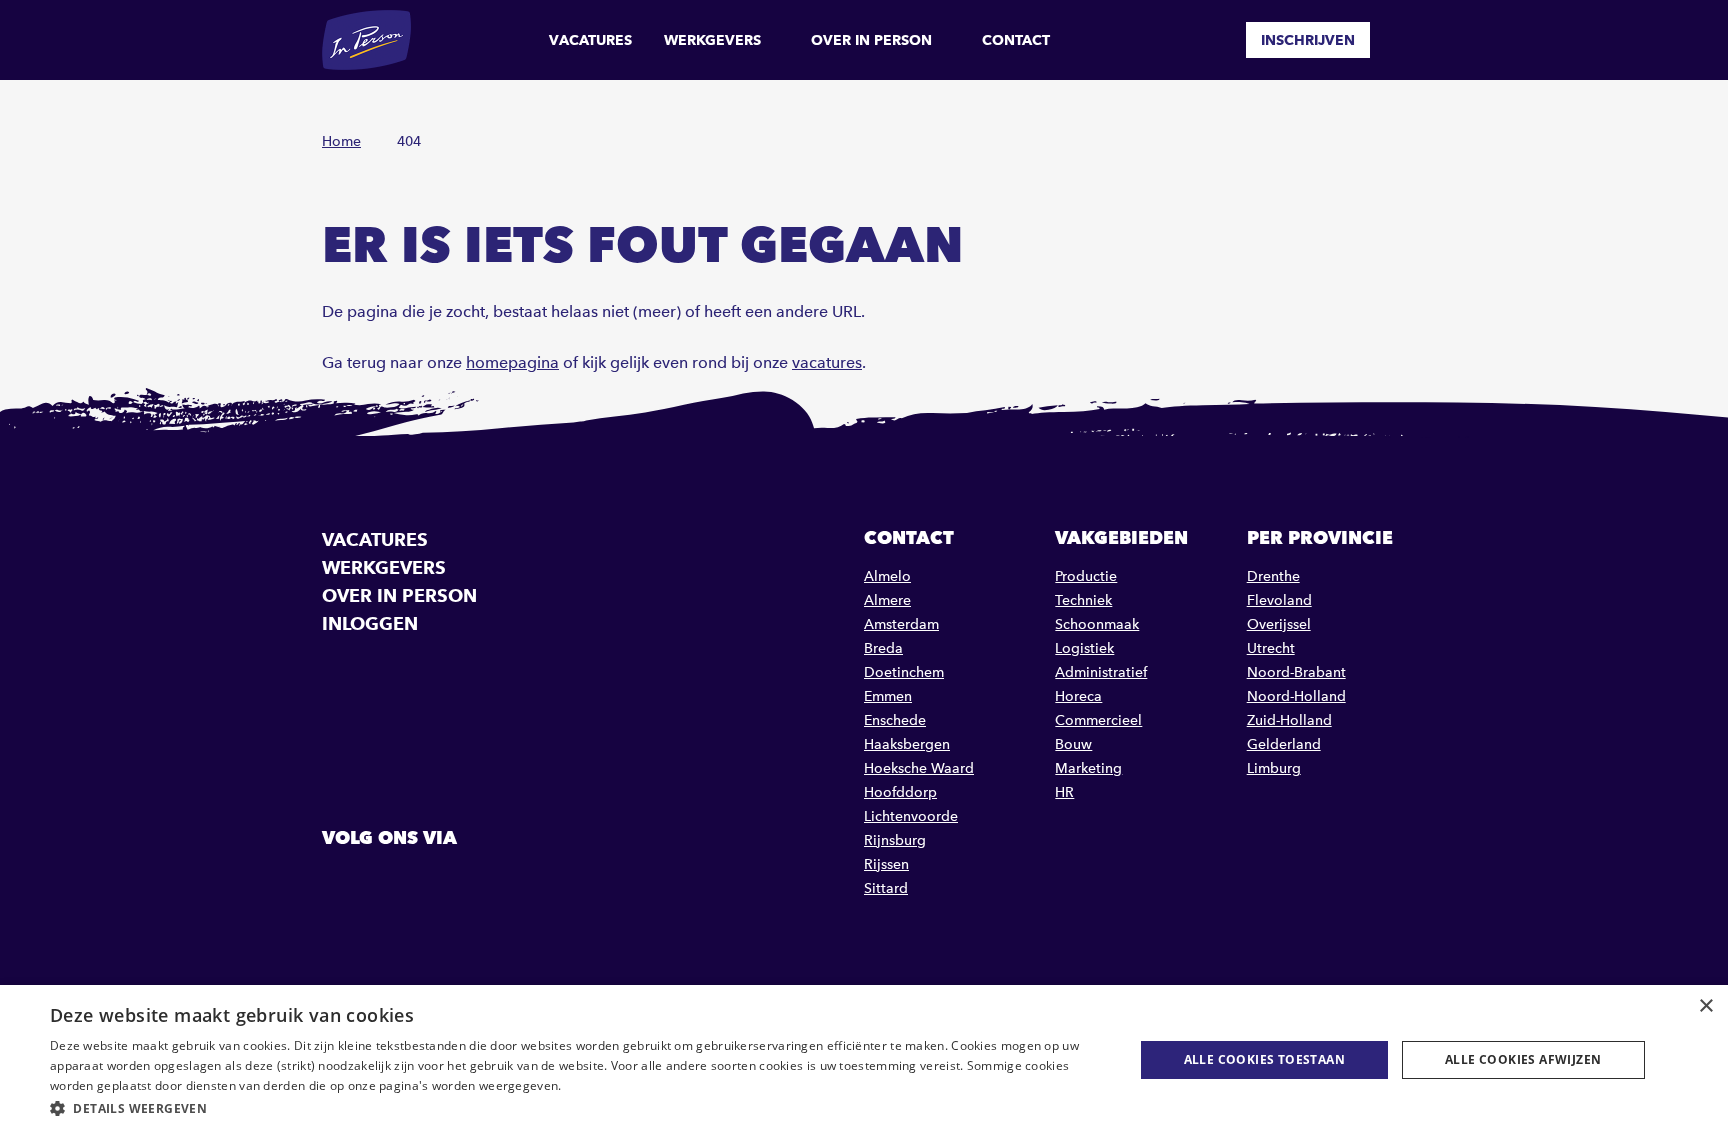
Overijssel (1279, 624)
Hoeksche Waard (919, 768)
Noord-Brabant (1296, 672)
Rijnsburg (895, 840)
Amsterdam (901, 624)
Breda (883, 648)
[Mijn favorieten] (1216, 40)
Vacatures (590, 40)
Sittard (886, 888)
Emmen (888, 696)
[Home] (366, 40)
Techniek (1083, 600)
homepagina (512, 362)
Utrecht (1271, 648)
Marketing (1088, 768)
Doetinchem (904, 672)
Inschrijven (1308, 40)
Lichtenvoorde (911, 816)
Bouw (1073, 744)
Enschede (895, 720)
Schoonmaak (1097, 624)
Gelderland (1284, 744)
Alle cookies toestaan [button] (1264, 1059)
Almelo (887, 576)
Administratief (1101, 672)
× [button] (1705, 1006)
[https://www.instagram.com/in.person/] (442, 883)
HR (1064, 792)
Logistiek (1084, 648)
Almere (887, 600)
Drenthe (1273, 576)
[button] (576, 1108)
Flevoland (1279, 600)
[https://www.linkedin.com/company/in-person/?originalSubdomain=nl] (391, 883)
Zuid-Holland (1289, 720)
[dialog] (864, 1060)
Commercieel (1098, 720)
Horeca (1078, 696)
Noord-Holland (1296, 696)
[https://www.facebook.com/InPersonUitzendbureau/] (340, 883)
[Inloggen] (1398, 40)
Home (341, 141)
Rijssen (886, 864)
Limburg (1274, 768)
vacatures (827, 362)
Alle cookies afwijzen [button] (1523, 1059)
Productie (1086, 576)
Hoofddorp (900, 792)
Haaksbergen (907, 744)
